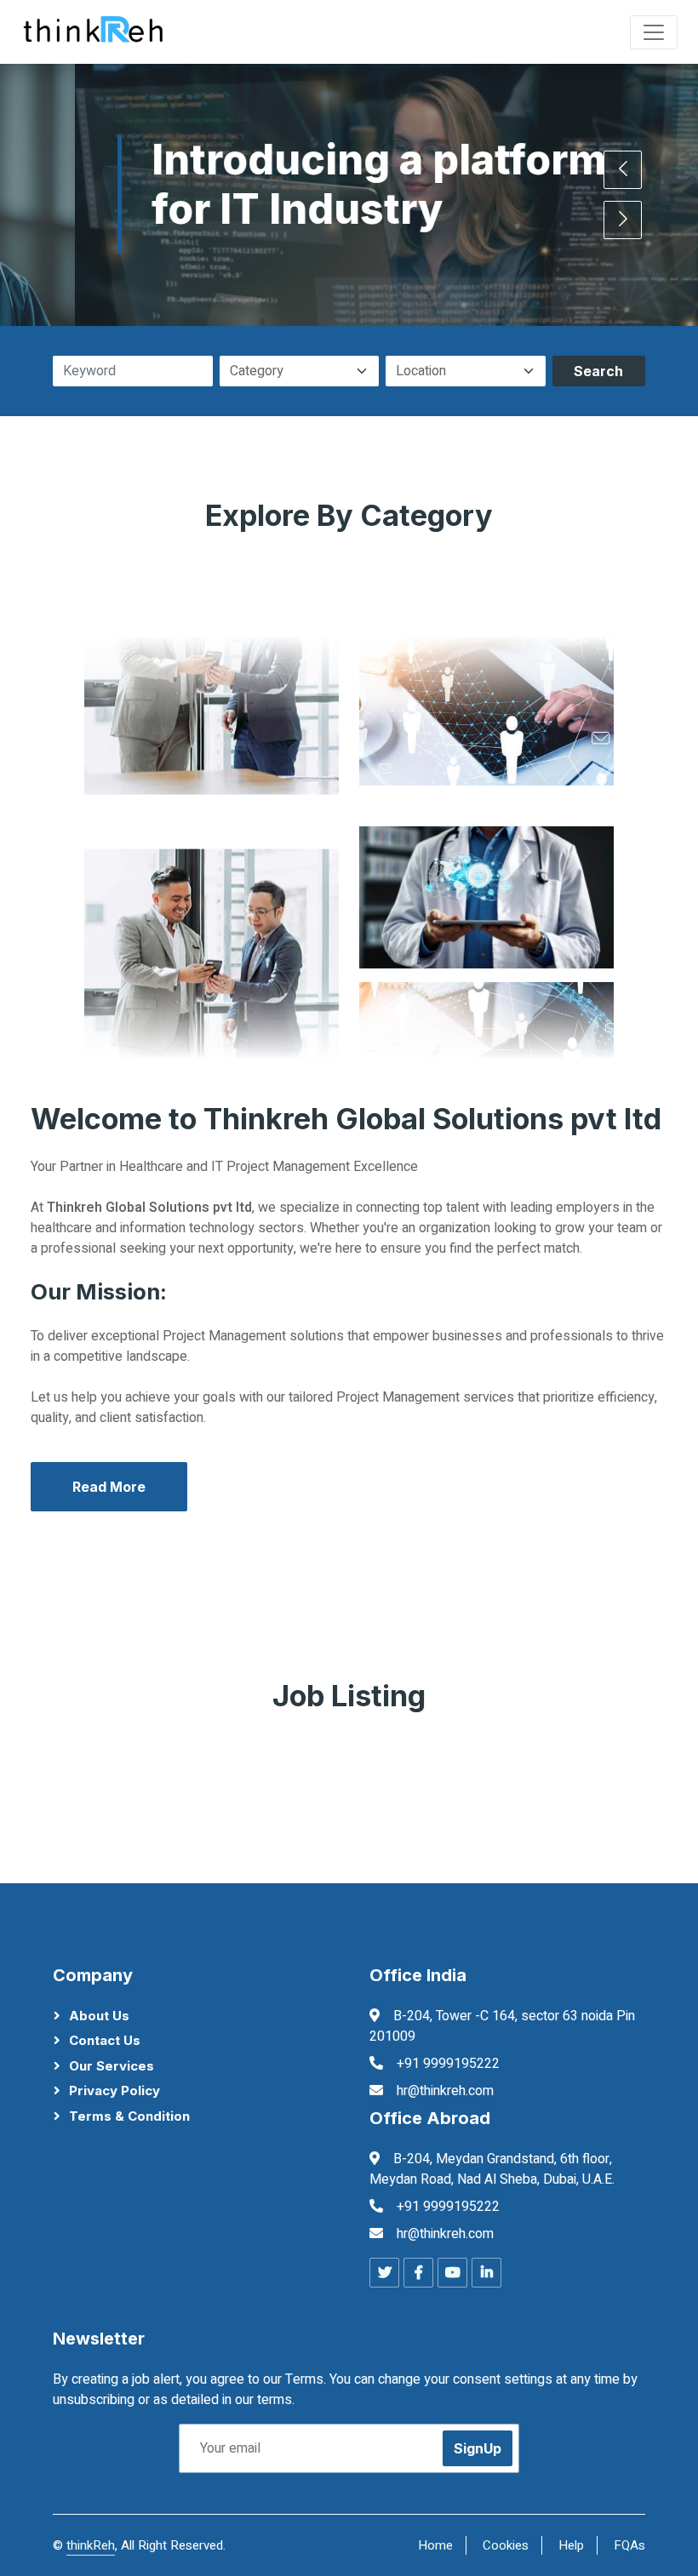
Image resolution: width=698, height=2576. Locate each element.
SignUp (478, 2448)
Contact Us (105, 2040)
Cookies (506, 2545)
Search (598, 371)
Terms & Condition (129, 2116)
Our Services (112, 2066)
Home (435, 2545)
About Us (99, 2016)
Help (571, 2545)
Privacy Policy (114, 2091)
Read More (109, 1487)
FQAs (629, 2545)
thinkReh (91, 2545)
